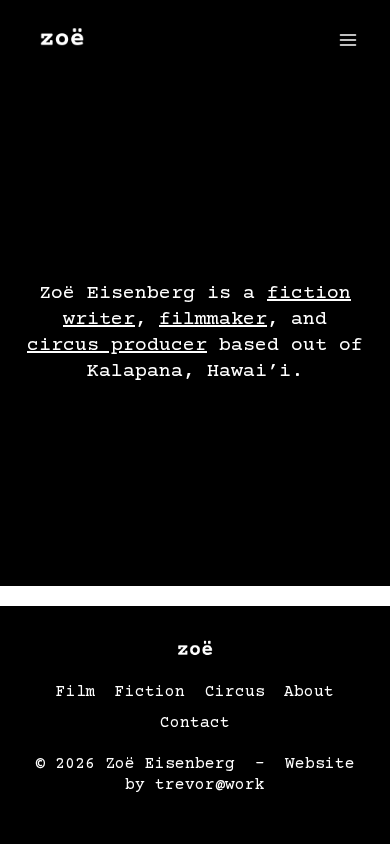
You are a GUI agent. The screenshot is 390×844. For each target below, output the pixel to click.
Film (76, 692)
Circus (235, 692)
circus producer (117, 345)
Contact (195, 723)
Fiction (150, 692)
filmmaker (213, 319)
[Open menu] (347, 39)
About (309, 692)
